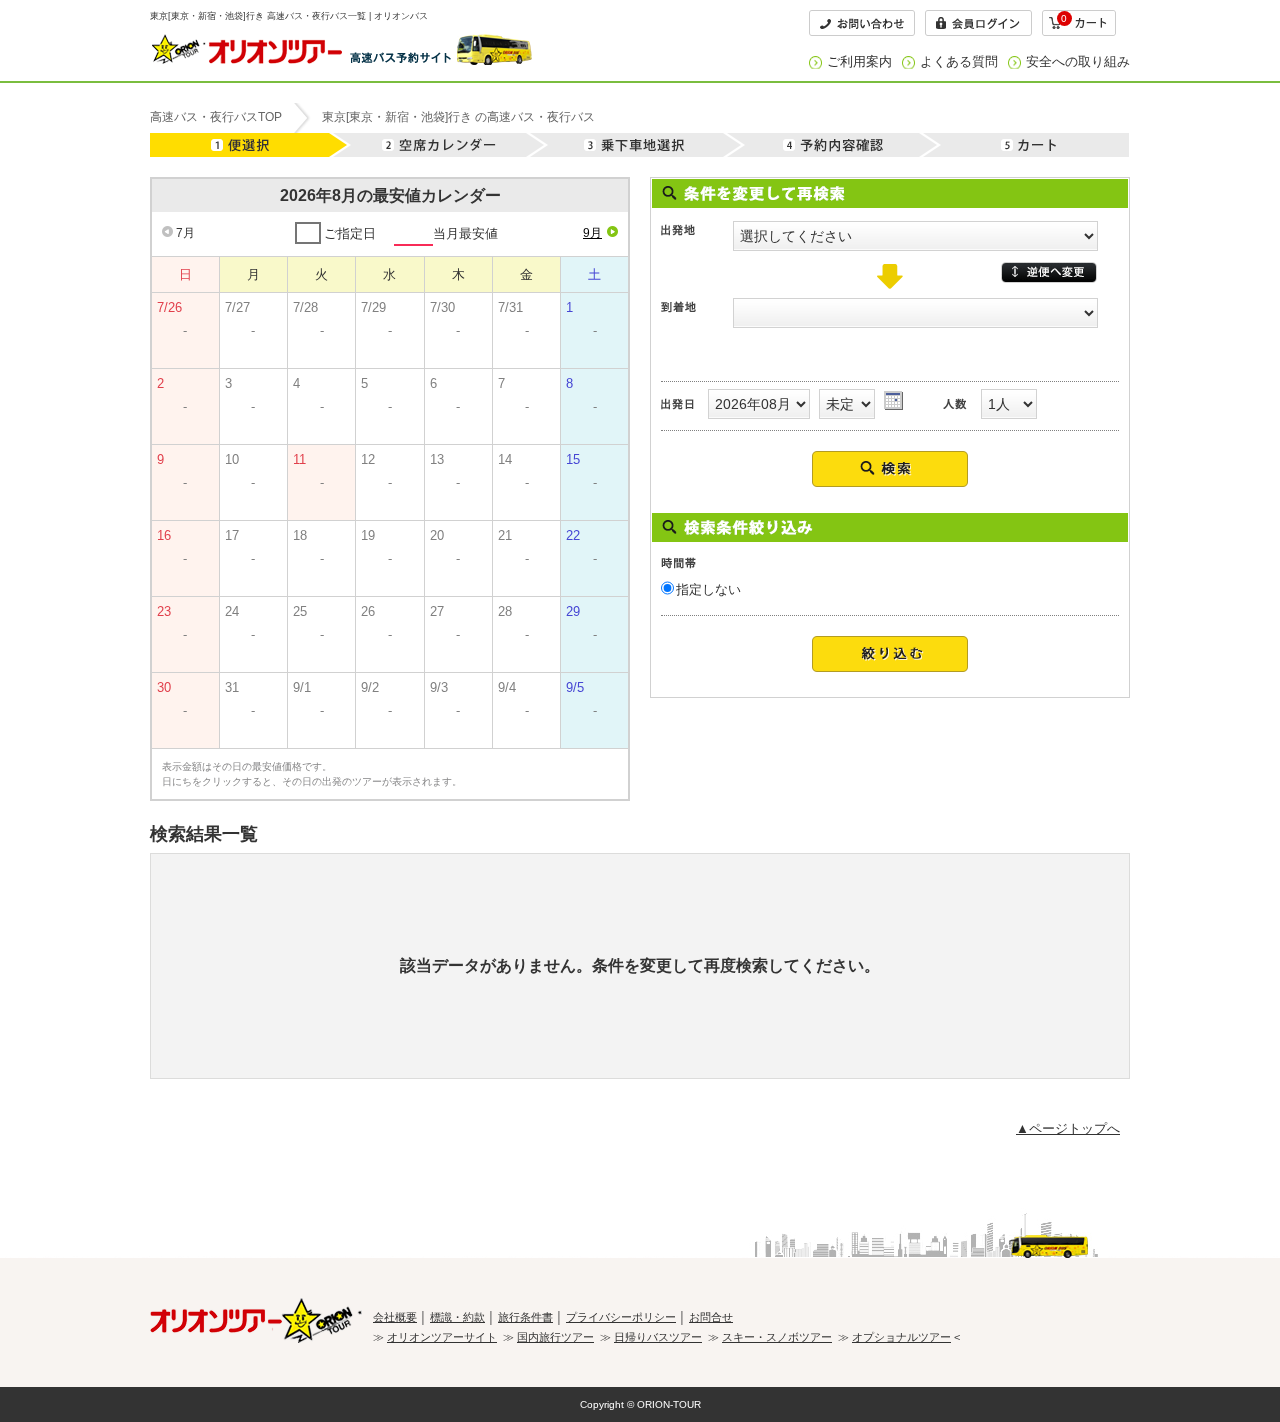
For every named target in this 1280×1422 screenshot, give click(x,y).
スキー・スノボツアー (777, 1337)
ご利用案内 (859, 61)
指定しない (708, 589)
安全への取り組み (1078, 61)
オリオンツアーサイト (442, 1337)
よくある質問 (959, 61)
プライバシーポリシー (621, 1317)
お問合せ (711, 1317)
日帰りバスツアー (658, 1337)
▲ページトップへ (1068, 1128)
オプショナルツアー (901, 1337)
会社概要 (395, 1317)
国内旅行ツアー (555, 1337)
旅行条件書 (525, 1317)
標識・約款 (457, 1317)
